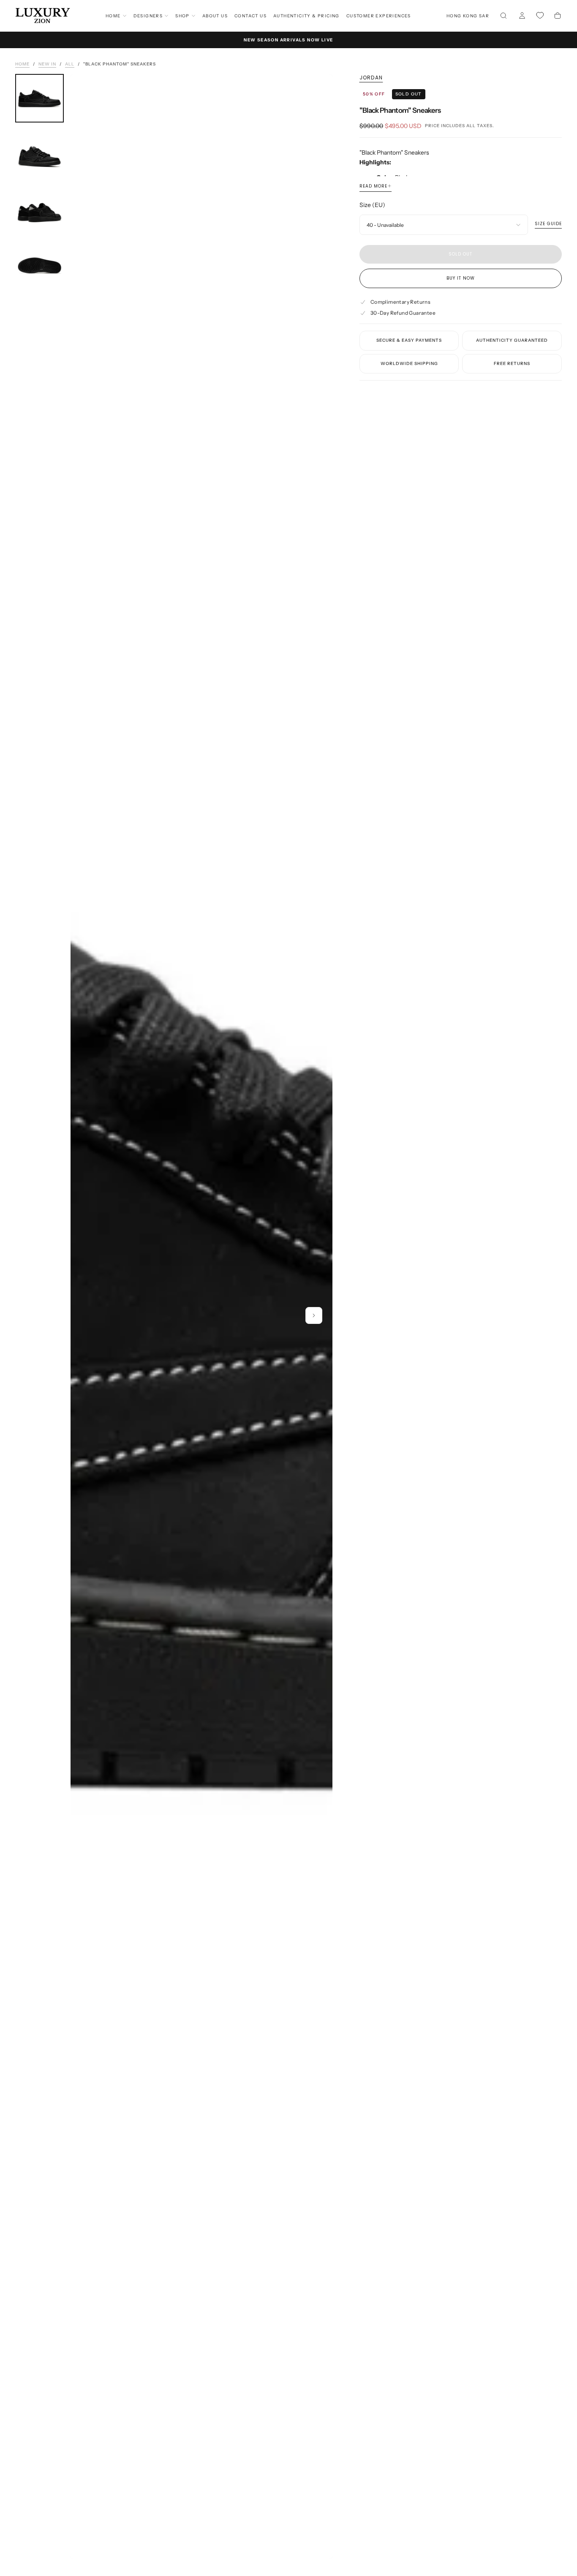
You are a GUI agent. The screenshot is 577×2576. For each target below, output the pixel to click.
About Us (215, 16)
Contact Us (250, 16)
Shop (182, 16)
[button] (468, 16)
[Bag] (558, 16)
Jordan (371, 78)
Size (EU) (372, 205)
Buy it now (461, 278)
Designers (148, 16)
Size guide (548, 224)
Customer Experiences (379, 16)
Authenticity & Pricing (306, 16)
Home (113, 16)
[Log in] (522, 16)
